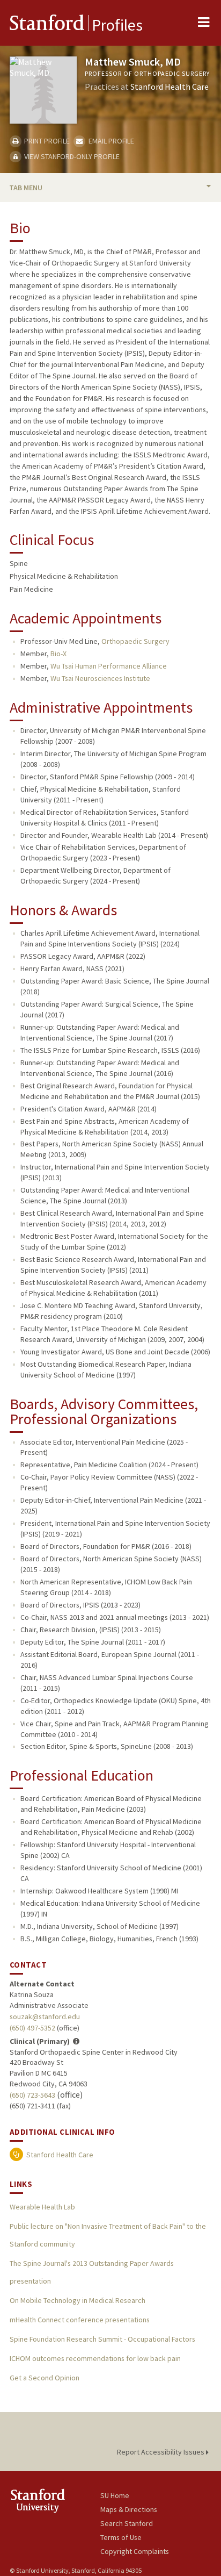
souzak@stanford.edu (45, 2017)
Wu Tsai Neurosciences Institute (100, 678)
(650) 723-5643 (32, 2095)
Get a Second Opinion (45, 2378)
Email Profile (110, 141)
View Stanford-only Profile (71, 156)
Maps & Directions (129, 2509)
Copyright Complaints (135, 2551)
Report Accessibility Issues (161, 2452)
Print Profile (46, 141)
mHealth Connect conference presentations (80, 2320)
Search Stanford (127, 2523)
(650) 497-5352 (32, 2028)
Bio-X (58, 654)
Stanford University (55, 2500)
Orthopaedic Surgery (135, 641)
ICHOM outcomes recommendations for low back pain (95, 2358)
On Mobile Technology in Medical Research (78, 2300)
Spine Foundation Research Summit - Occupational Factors (102, 2339)
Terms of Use (121, 2537)
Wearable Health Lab (42, 2207)
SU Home (115, 2495)
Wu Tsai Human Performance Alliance (109, 666)
